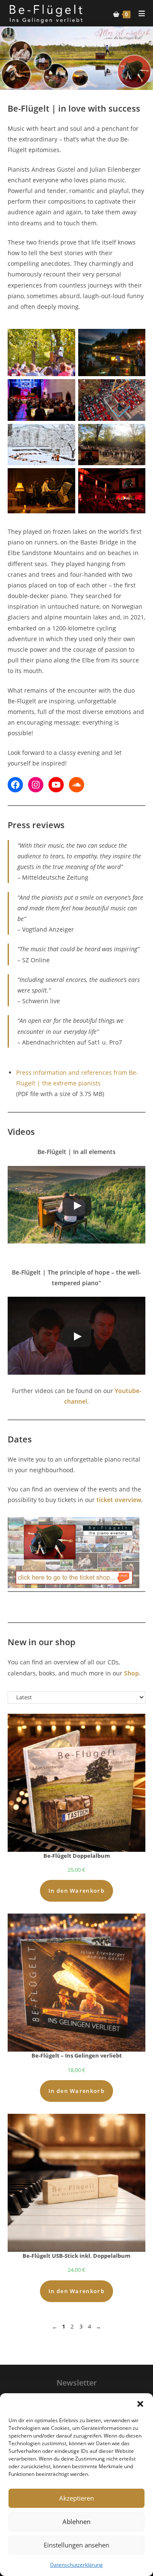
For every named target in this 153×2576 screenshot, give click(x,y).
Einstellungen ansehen (76, 2545)
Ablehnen (76, 2521)
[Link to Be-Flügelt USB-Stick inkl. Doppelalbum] (76, 2183)
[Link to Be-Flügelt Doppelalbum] (76, 1783)
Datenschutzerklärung (76, 2565)
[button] (140, 2404)
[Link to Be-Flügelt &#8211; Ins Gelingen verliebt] (76, 1983)
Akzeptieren (76, 2498)
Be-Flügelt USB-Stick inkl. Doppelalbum (76, 2256)
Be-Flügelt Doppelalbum (77, 1856)
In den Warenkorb (76, 1891)
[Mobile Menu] (139, 13)
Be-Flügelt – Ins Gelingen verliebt (77, 2055)
